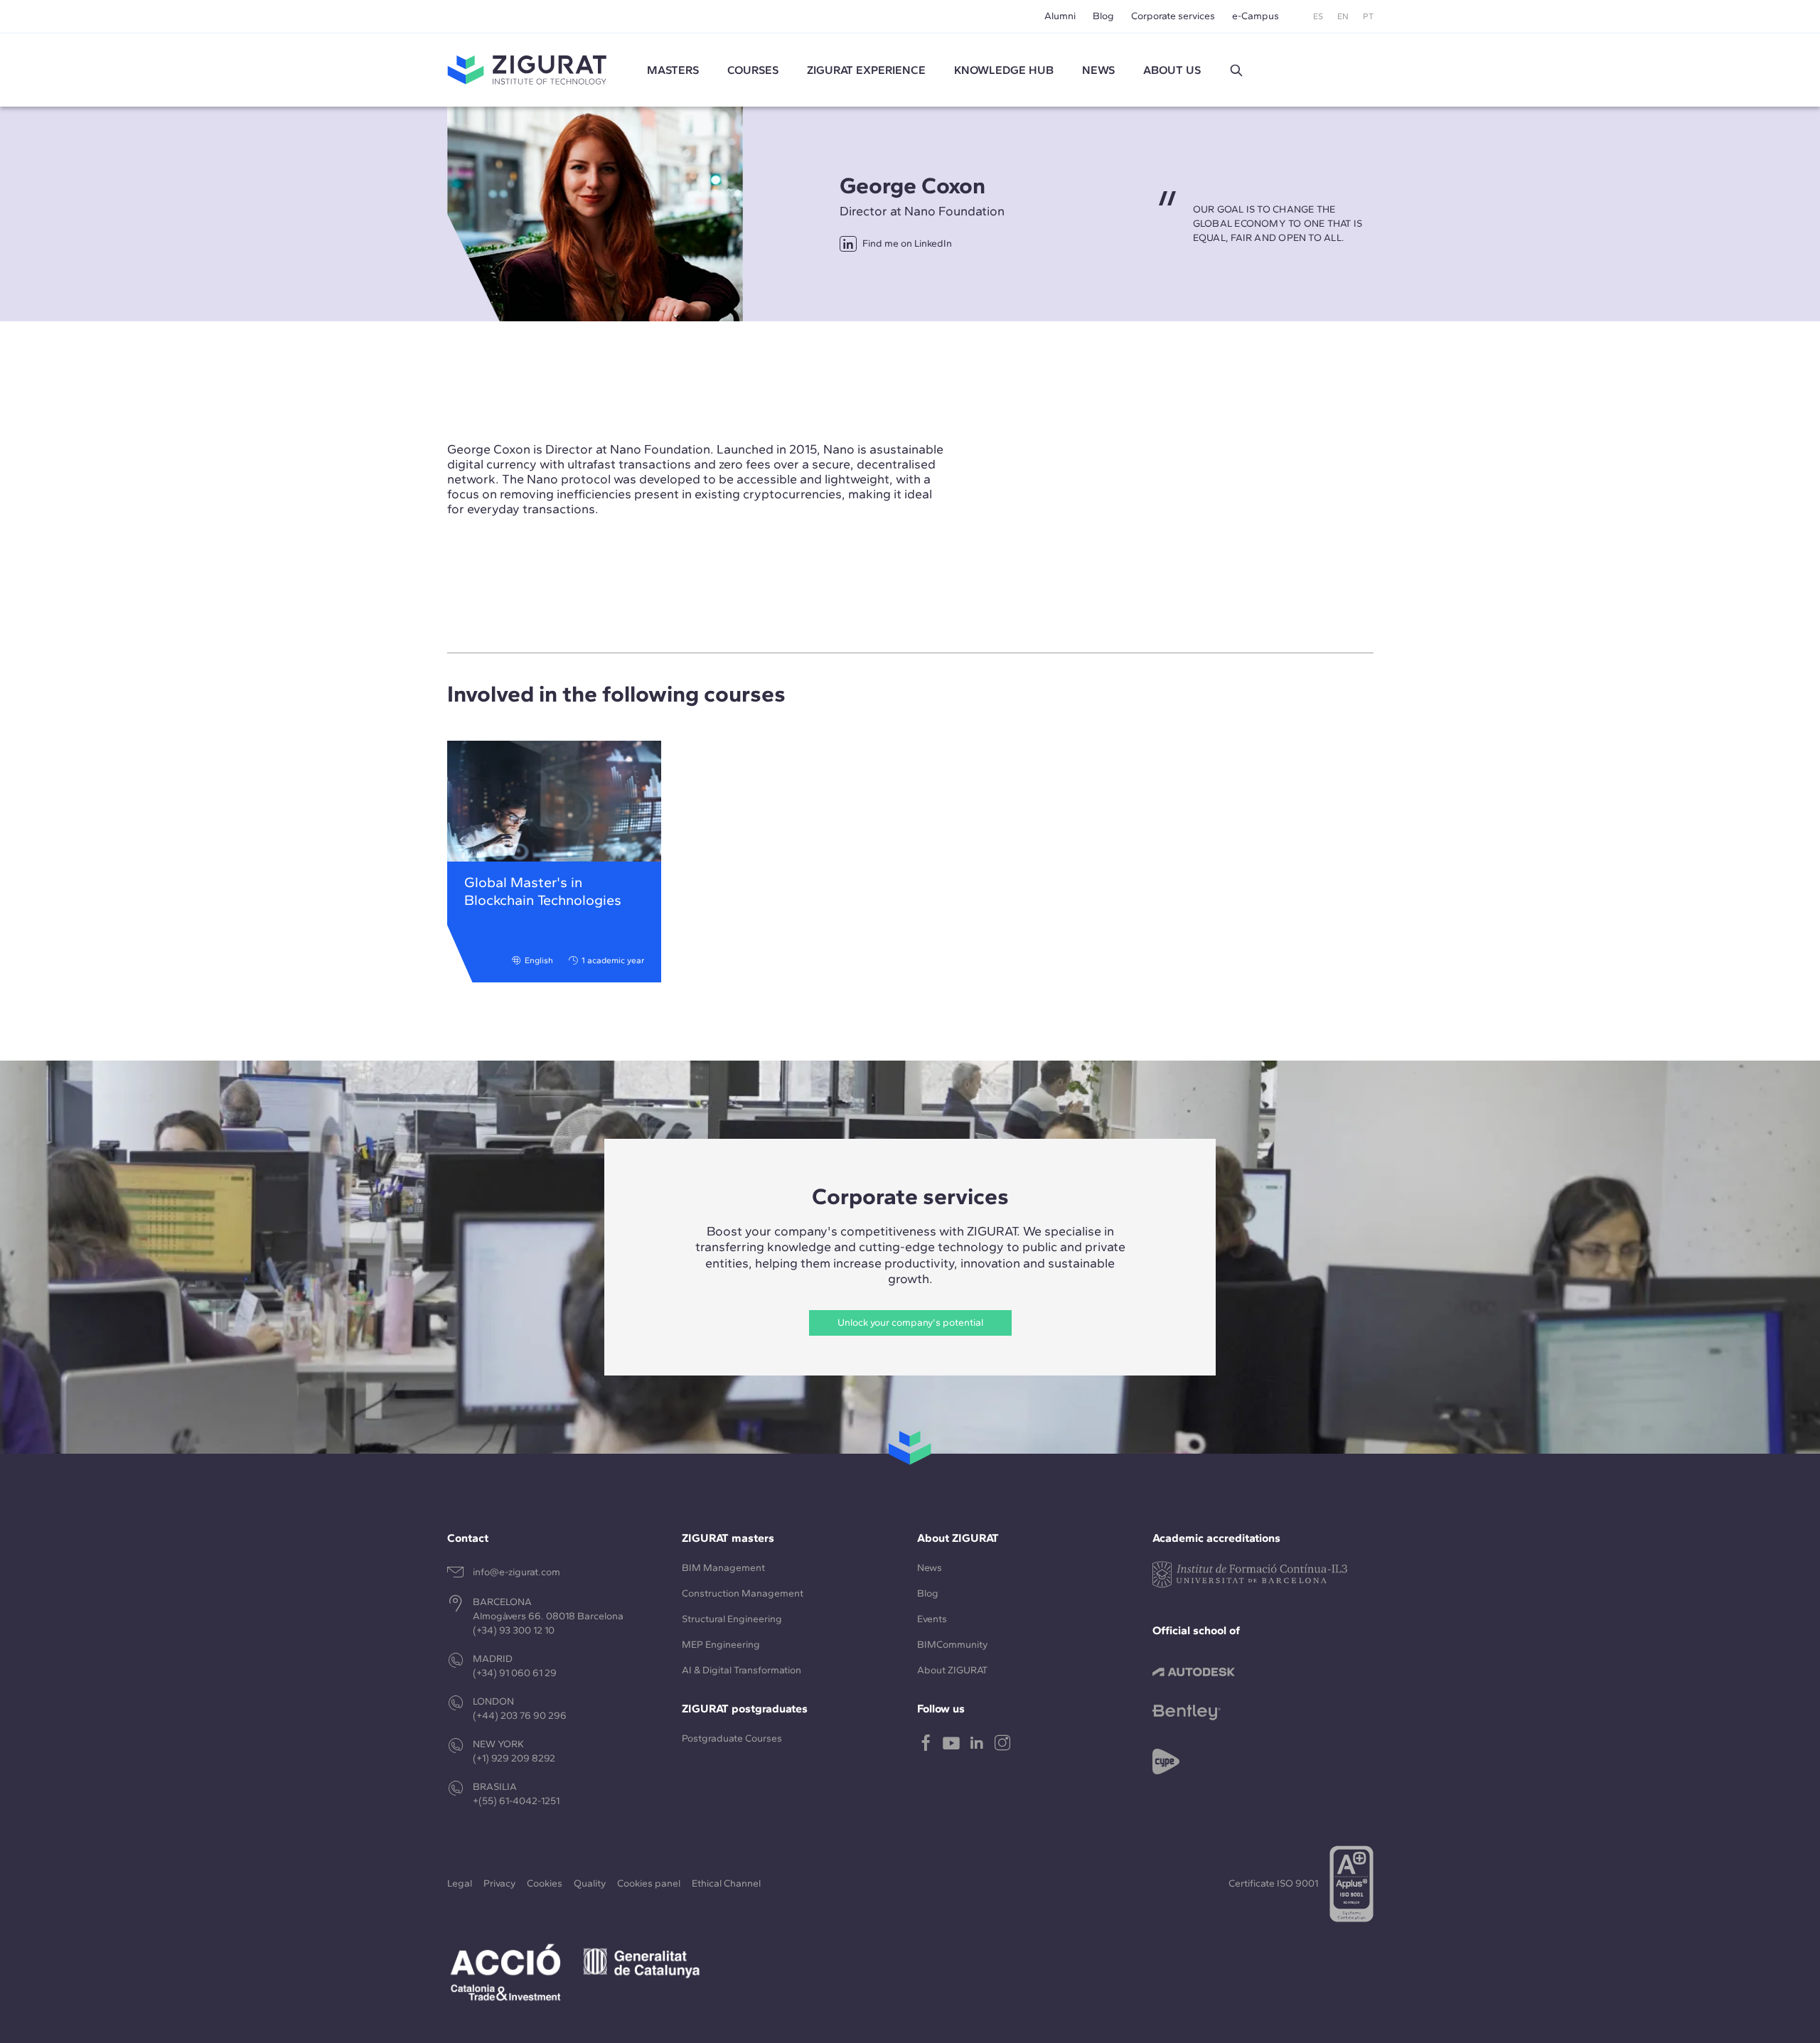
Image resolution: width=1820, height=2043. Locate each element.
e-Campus (1256, 16)
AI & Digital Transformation (742, 1670)
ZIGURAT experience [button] (866, 70)
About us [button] (1172, 70)
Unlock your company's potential (910, 1323)
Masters (673, 70)
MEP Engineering (721, 1645)
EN (1343, 16)
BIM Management (723, 1568)
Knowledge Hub (1004, 70)
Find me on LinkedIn (907, 243)
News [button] (1098, 70)
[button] (1236, 70)
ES (1318, 16)
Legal (460, 1883)
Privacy (499, 1883)
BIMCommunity (952, 1645)
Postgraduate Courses (732, 1738)
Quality (590, 1883)
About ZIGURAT (952, 1670)
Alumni (1060, 16)
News (930, 1568)
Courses (753, 70)
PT (1368, 16)
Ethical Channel (726, 1883)
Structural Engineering (732, 1619)
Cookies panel (649, 1883)
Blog (1103, 16)
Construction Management (743, 1593)
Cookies (545, 1883)
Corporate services (1173, 16)
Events (932, 1619)
